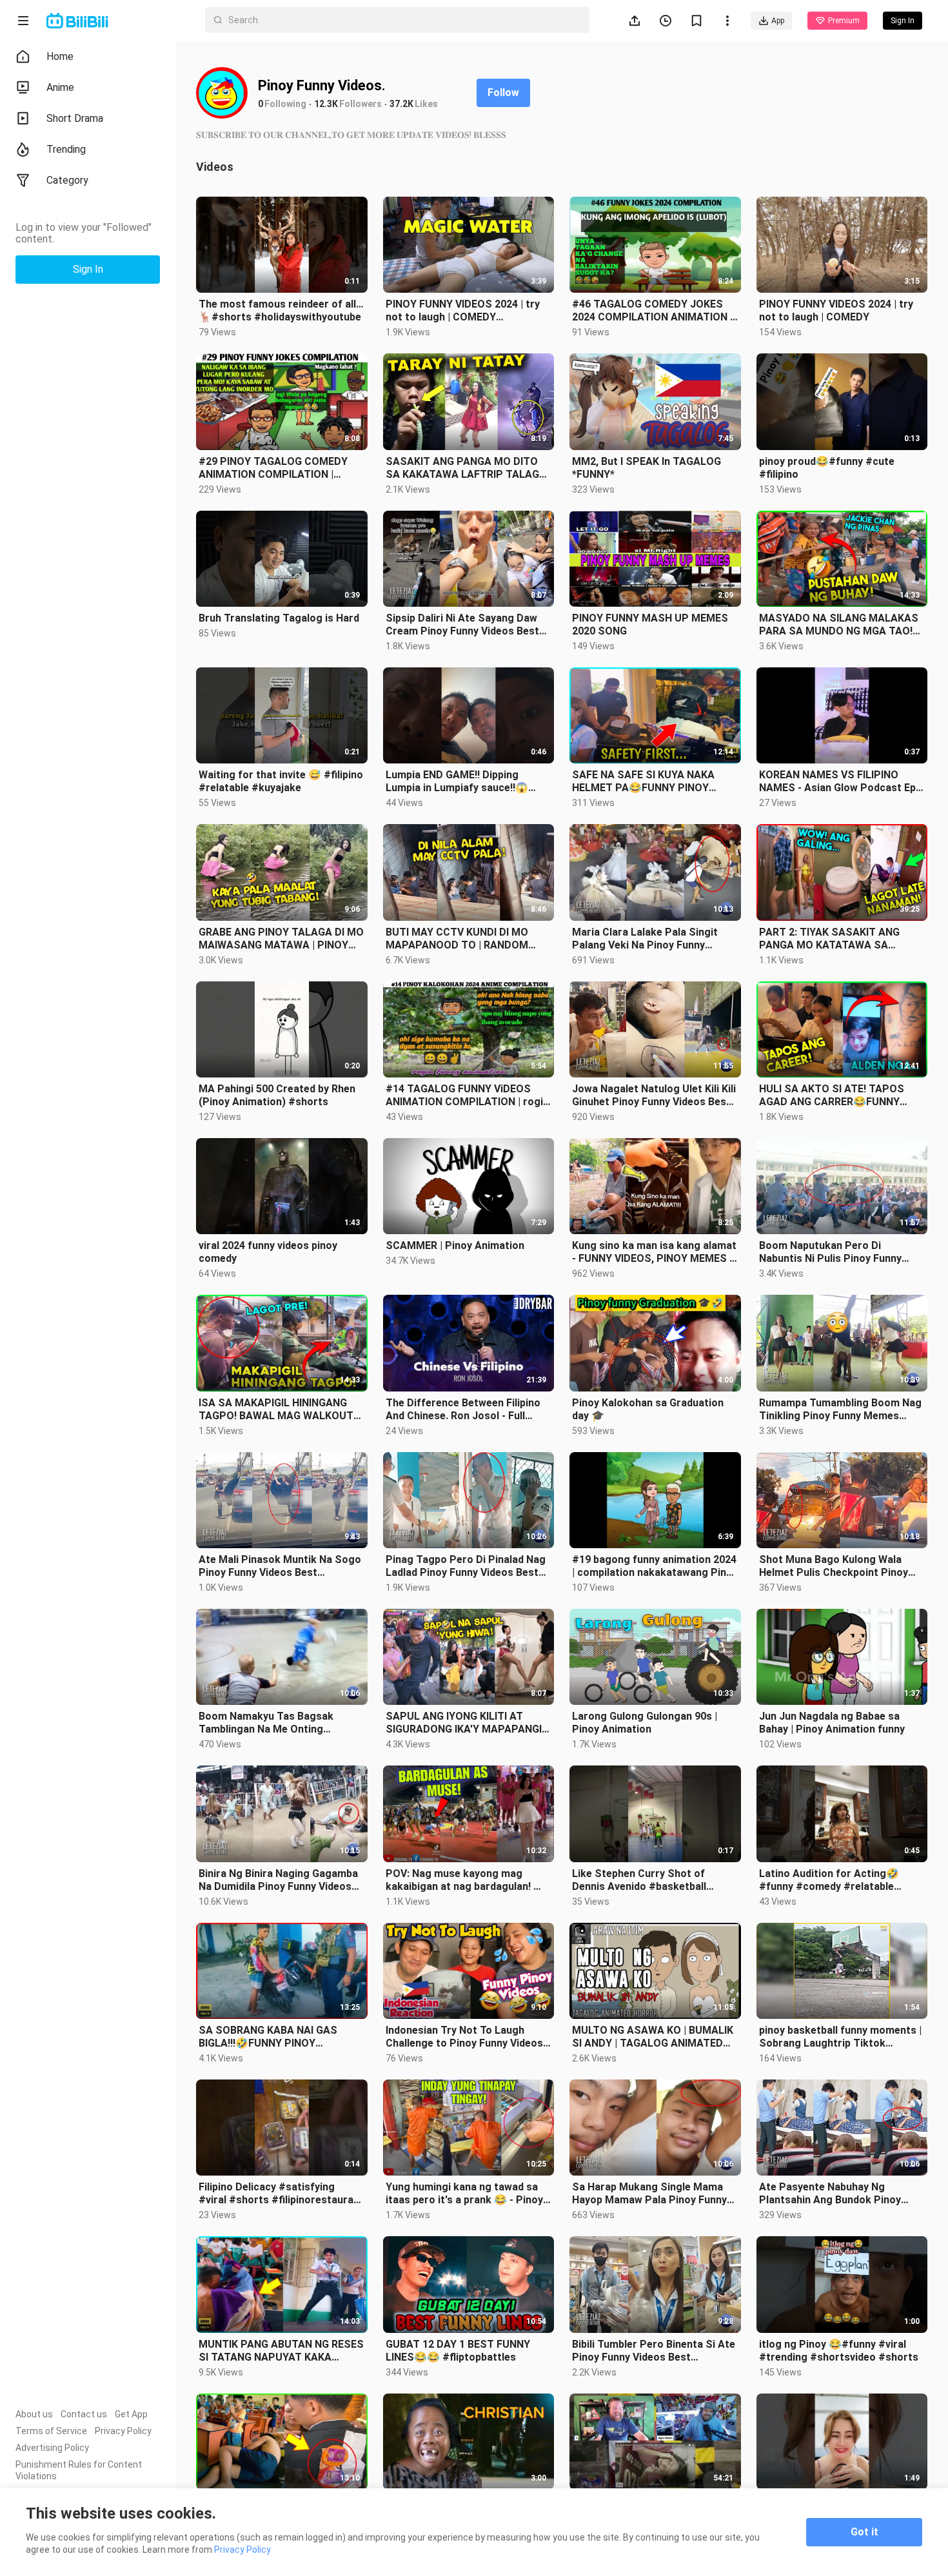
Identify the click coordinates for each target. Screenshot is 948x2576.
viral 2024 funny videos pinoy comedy (268, 1252)
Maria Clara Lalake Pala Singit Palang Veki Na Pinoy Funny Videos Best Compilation (645, 939)
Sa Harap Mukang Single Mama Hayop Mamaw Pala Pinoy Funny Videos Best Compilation (649, 2194)
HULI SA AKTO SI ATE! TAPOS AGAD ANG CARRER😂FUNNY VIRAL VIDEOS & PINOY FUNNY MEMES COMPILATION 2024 (833, 1096)
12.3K (326, 104)
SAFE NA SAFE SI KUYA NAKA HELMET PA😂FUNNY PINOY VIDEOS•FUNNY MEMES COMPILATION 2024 (643, 782)
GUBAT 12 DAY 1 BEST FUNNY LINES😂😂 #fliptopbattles (458, 2351)
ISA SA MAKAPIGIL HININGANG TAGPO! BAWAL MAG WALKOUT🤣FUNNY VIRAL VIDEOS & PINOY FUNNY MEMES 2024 (279, 1410)
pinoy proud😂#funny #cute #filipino (827, 468)
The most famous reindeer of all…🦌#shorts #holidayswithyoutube (281, 310)
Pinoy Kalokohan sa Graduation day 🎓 (648, 1409)
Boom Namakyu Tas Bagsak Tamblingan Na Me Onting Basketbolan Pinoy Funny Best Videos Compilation (272, 1723)
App (778, 21)
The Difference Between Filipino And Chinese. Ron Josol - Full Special (463, 1410)
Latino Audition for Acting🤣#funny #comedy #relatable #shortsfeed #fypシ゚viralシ (829, 1880)
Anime (60, 87)
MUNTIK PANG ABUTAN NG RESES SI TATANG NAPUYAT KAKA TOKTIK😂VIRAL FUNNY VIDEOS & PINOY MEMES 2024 (281, 2351)
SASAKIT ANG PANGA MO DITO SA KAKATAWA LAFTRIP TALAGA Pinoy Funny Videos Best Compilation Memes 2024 (466, 468)
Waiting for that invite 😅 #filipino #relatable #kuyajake (281, 781)
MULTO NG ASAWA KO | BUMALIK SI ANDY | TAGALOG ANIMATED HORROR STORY (653, 2037)
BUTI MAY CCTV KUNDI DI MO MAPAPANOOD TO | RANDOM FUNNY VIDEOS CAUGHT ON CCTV (469, 939)
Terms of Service (51, 2431)
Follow (503, 93)
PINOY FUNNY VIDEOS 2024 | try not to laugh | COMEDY (836, 310)
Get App (131, 2414)
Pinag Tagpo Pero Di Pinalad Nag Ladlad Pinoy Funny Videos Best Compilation (466, 1566)
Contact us (84, 2414)
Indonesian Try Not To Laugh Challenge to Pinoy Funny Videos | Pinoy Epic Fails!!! (467, 2037)
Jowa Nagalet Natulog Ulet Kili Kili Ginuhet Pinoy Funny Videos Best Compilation (654, 1096)
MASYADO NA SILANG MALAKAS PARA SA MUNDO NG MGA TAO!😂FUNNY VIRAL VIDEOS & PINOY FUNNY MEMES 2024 (839, 625)
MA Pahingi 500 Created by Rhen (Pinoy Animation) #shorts (277, 1095)
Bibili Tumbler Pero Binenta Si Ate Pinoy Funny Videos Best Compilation (654, 2351)
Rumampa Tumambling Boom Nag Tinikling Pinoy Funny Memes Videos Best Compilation (840, 1410)
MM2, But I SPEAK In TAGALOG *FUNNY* (647, 468)
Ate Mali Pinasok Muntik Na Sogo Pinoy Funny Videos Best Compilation (280, 1566)
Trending (66, 149)
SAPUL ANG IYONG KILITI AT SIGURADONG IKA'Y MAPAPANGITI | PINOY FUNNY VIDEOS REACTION (469, 1723)
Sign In (794, 221)
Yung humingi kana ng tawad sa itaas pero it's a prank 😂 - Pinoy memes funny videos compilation (465, 2194)
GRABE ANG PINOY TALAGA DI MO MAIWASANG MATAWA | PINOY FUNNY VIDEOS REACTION (281, 939)
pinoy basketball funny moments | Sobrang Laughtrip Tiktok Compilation (840, 2037)
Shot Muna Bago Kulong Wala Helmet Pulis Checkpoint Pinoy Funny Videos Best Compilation (834, 1566)
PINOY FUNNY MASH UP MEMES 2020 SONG (650, 624)
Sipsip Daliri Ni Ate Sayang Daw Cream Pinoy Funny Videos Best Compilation (462, 625)
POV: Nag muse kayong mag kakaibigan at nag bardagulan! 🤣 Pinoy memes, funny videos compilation (466, 1880)
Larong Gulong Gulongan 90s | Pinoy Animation (645, 1723)
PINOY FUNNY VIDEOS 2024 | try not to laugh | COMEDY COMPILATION (463, 311)
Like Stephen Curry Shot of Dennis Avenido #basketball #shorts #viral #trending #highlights (639, 1880)
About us (34, 2414)
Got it (864, 2532)
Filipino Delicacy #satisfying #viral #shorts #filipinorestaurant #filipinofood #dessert (281, 2194)
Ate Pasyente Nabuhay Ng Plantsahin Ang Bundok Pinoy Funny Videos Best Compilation (834, 2194)
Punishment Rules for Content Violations (79, 2470)
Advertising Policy (52, 2448)
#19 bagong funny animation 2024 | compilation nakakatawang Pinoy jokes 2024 (655, 1566)
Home (60, 56)
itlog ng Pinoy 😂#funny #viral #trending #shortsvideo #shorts (839, 2351)
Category (67, 180)
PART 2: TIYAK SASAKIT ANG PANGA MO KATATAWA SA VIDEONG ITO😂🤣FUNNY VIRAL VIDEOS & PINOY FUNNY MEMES (837, 939)
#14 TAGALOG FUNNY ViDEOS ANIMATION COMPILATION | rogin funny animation (467, 1096)
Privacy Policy (123, 2431)
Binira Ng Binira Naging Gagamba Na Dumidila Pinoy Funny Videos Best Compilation (278, 1880)
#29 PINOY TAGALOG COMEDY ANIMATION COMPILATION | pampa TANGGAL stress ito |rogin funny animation (281, 468)
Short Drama (75, 118)
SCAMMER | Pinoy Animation (455, 1245)
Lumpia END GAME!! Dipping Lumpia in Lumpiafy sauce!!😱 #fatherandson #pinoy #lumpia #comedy (461, 782)
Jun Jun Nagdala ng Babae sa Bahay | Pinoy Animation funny (832, 1723)
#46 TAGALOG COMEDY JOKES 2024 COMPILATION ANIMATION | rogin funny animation (652, 311)
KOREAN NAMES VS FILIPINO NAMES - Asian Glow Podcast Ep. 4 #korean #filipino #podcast (839, 782)
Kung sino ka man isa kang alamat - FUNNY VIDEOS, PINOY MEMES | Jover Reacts (654, 1252)
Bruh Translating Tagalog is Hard (279, 618)
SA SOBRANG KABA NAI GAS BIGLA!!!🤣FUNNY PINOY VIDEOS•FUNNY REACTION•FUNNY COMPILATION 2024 (281, 2037)
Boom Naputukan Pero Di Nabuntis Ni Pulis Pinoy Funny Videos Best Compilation (830, 1252)
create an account (814, 247)
